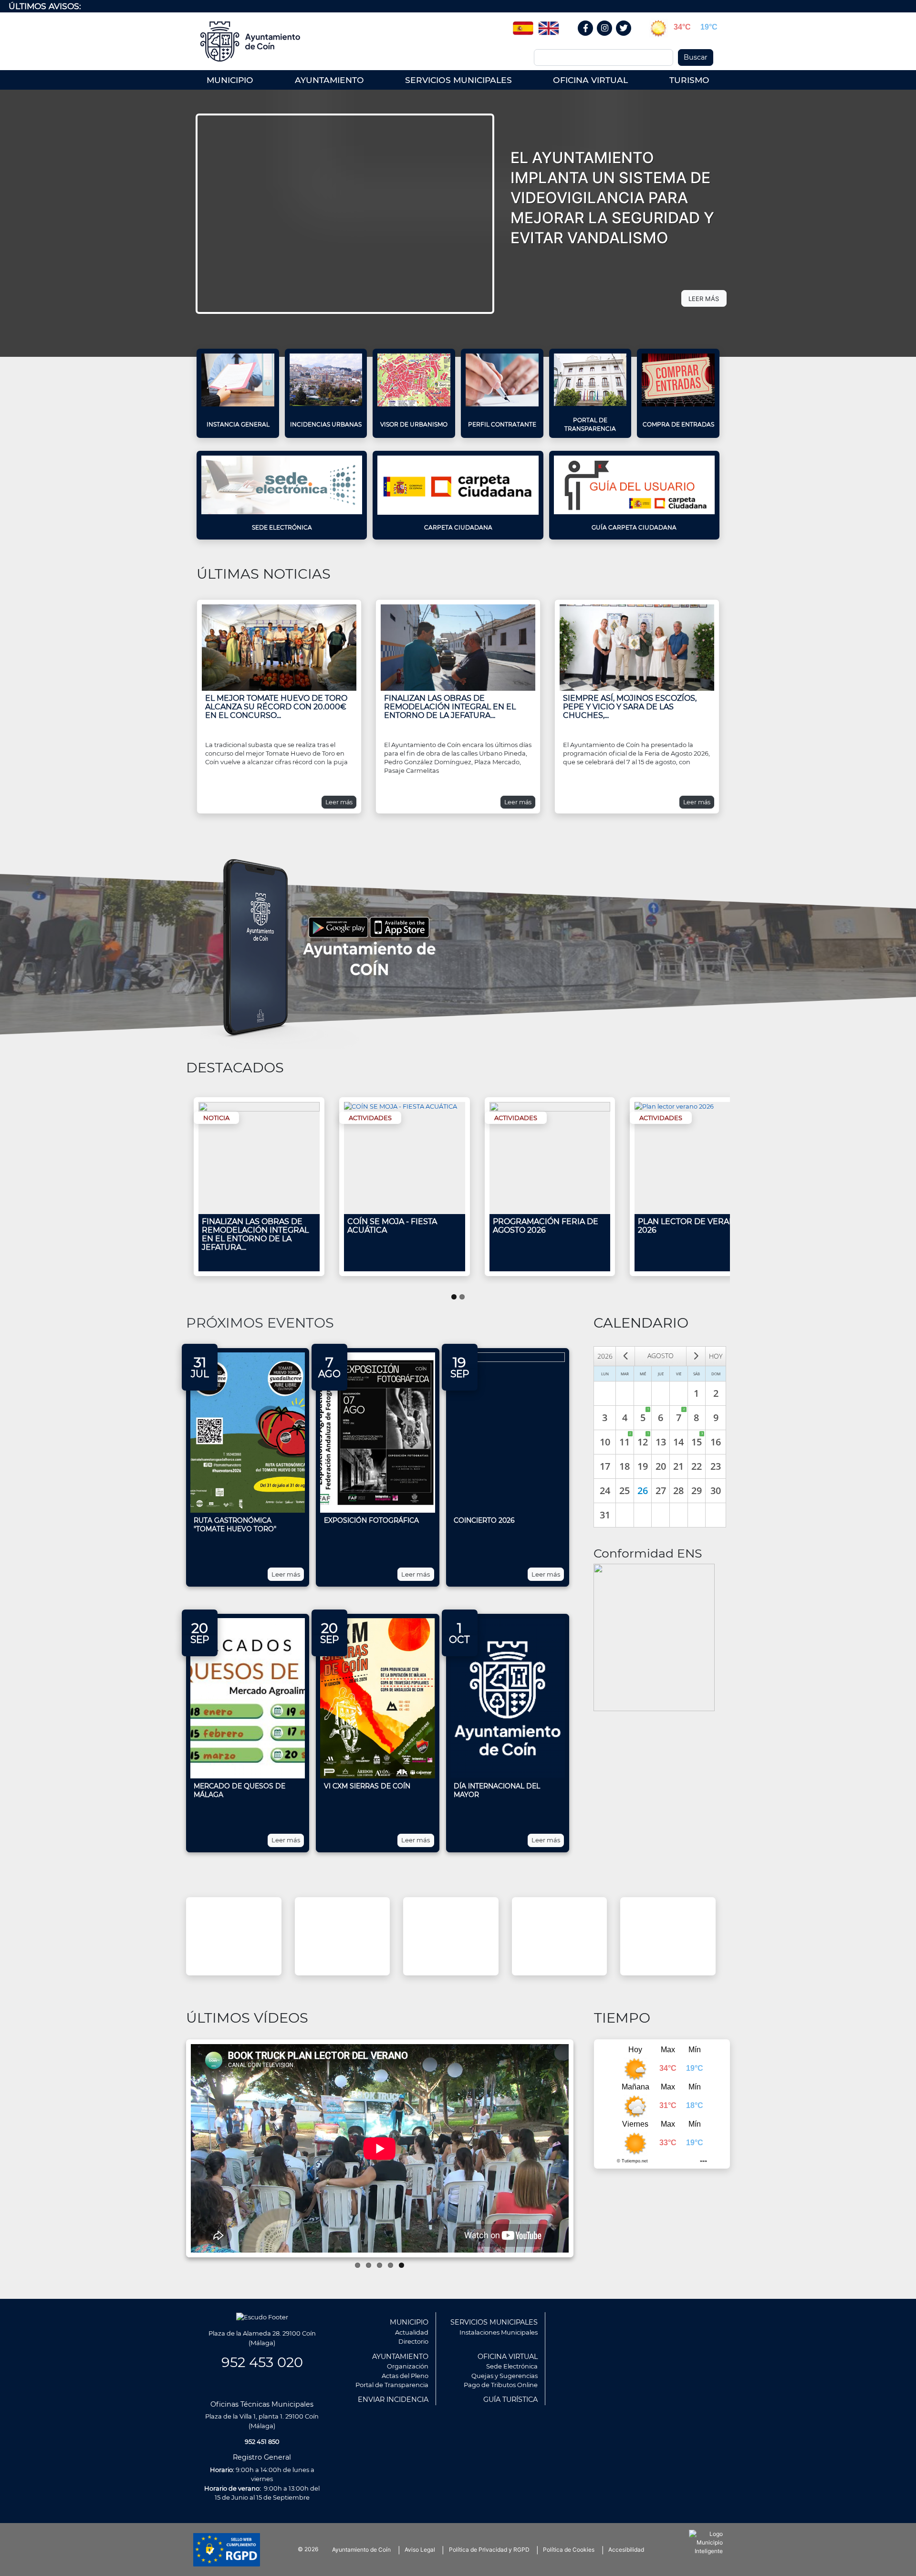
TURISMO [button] (689, 80)
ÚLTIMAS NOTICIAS (264, 574)
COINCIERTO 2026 (484, 1520)
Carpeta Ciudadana (458, 527)
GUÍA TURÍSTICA (510, 2399)
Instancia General (238, 424)
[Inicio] (254, 42)
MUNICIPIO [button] (230, 80)
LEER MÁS (704, 299)
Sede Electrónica (282, 527)
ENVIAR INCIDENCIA (393, 2399)
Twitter (625, 38)
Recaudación (579, 1936)
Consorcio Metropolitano (361, 1936)
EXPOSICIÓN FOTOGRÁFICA (371, 1520)
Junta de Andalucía (253, 1936)
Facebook (590, 38)
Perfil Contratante (502, 424)
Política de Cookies (569, 2550)
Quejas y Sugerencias (505, 2376)
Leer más (339, 802)
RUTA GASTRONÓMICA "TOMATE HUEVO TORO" (235, 1525)
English (549, 25)
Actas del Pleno (405, 2376)
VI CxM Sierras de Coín (367, 1786)
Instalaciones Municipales (499, 2332)
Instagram (609, 38)
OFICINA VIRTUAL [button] (590, 80)
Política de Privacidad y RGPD (489, 2550)
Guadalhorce (470, 1936)
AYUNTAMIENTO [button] (329, 80)
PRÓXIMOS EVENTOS (260, 1323)
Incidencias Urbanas (326, 424)
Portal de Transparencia (590, 424)
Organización (408, 2366)
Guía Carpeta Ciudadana (634, 527)
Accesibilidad (626, 2550)
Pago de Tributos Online (501, 2385)
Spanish (523, 25)
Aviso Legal (420, 2550)
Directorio (413, 2341)
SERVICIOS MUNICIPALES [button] (458, 80)
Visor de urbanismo (414, 424)
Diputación (687, 1936)
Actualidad (412, 2332)
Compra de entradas (678, 424)
